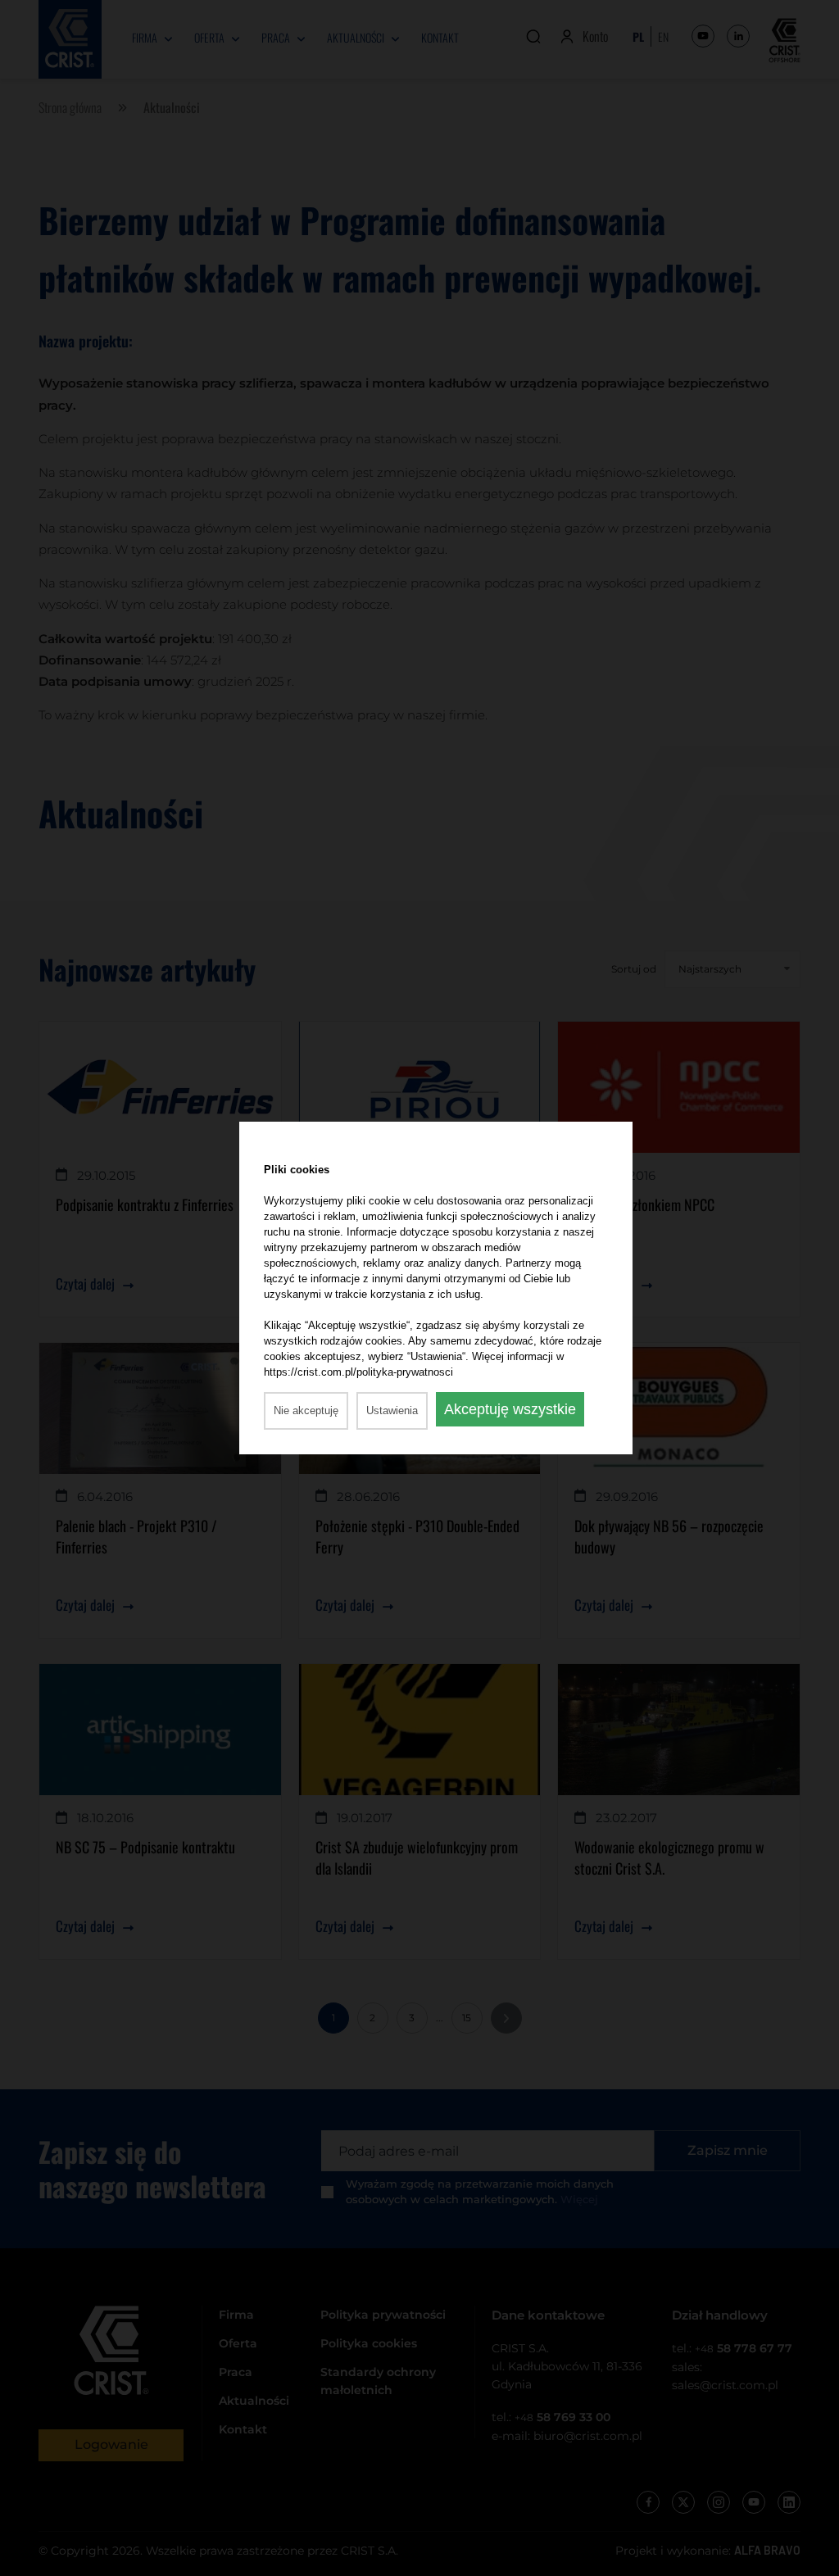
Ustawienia (392, 1410)
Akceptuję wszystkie (510, 1409)
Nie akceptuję (306, 1410)
